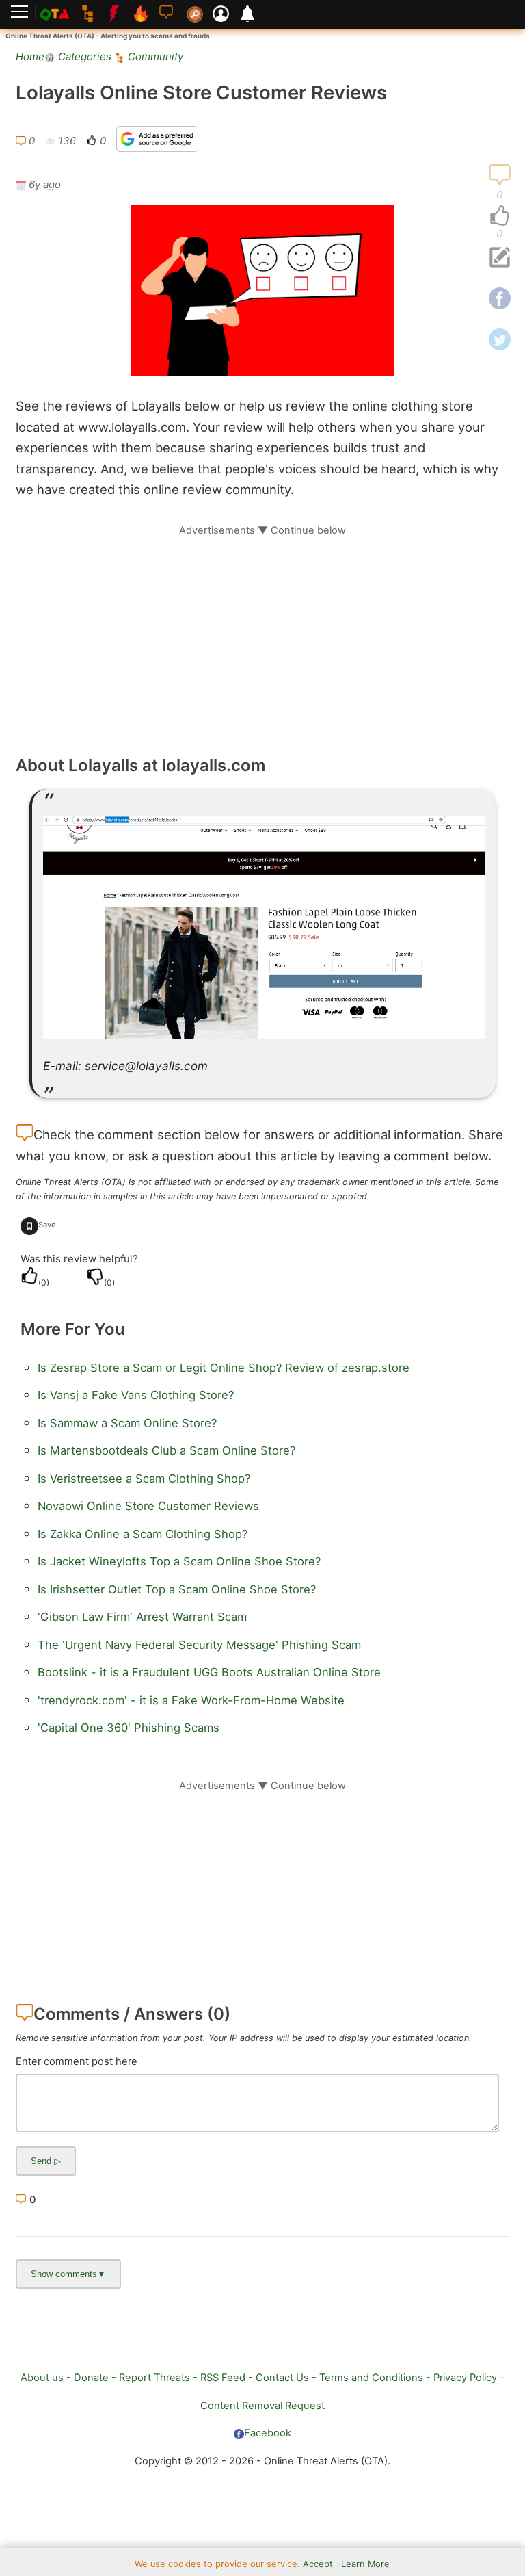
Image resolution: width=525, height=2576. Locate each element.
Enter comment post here (77, 2061)
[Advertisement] (262, 633)
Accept (318, 2564)
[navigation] (500, 216)
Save (47, 1225)
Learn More (365, 2564)
